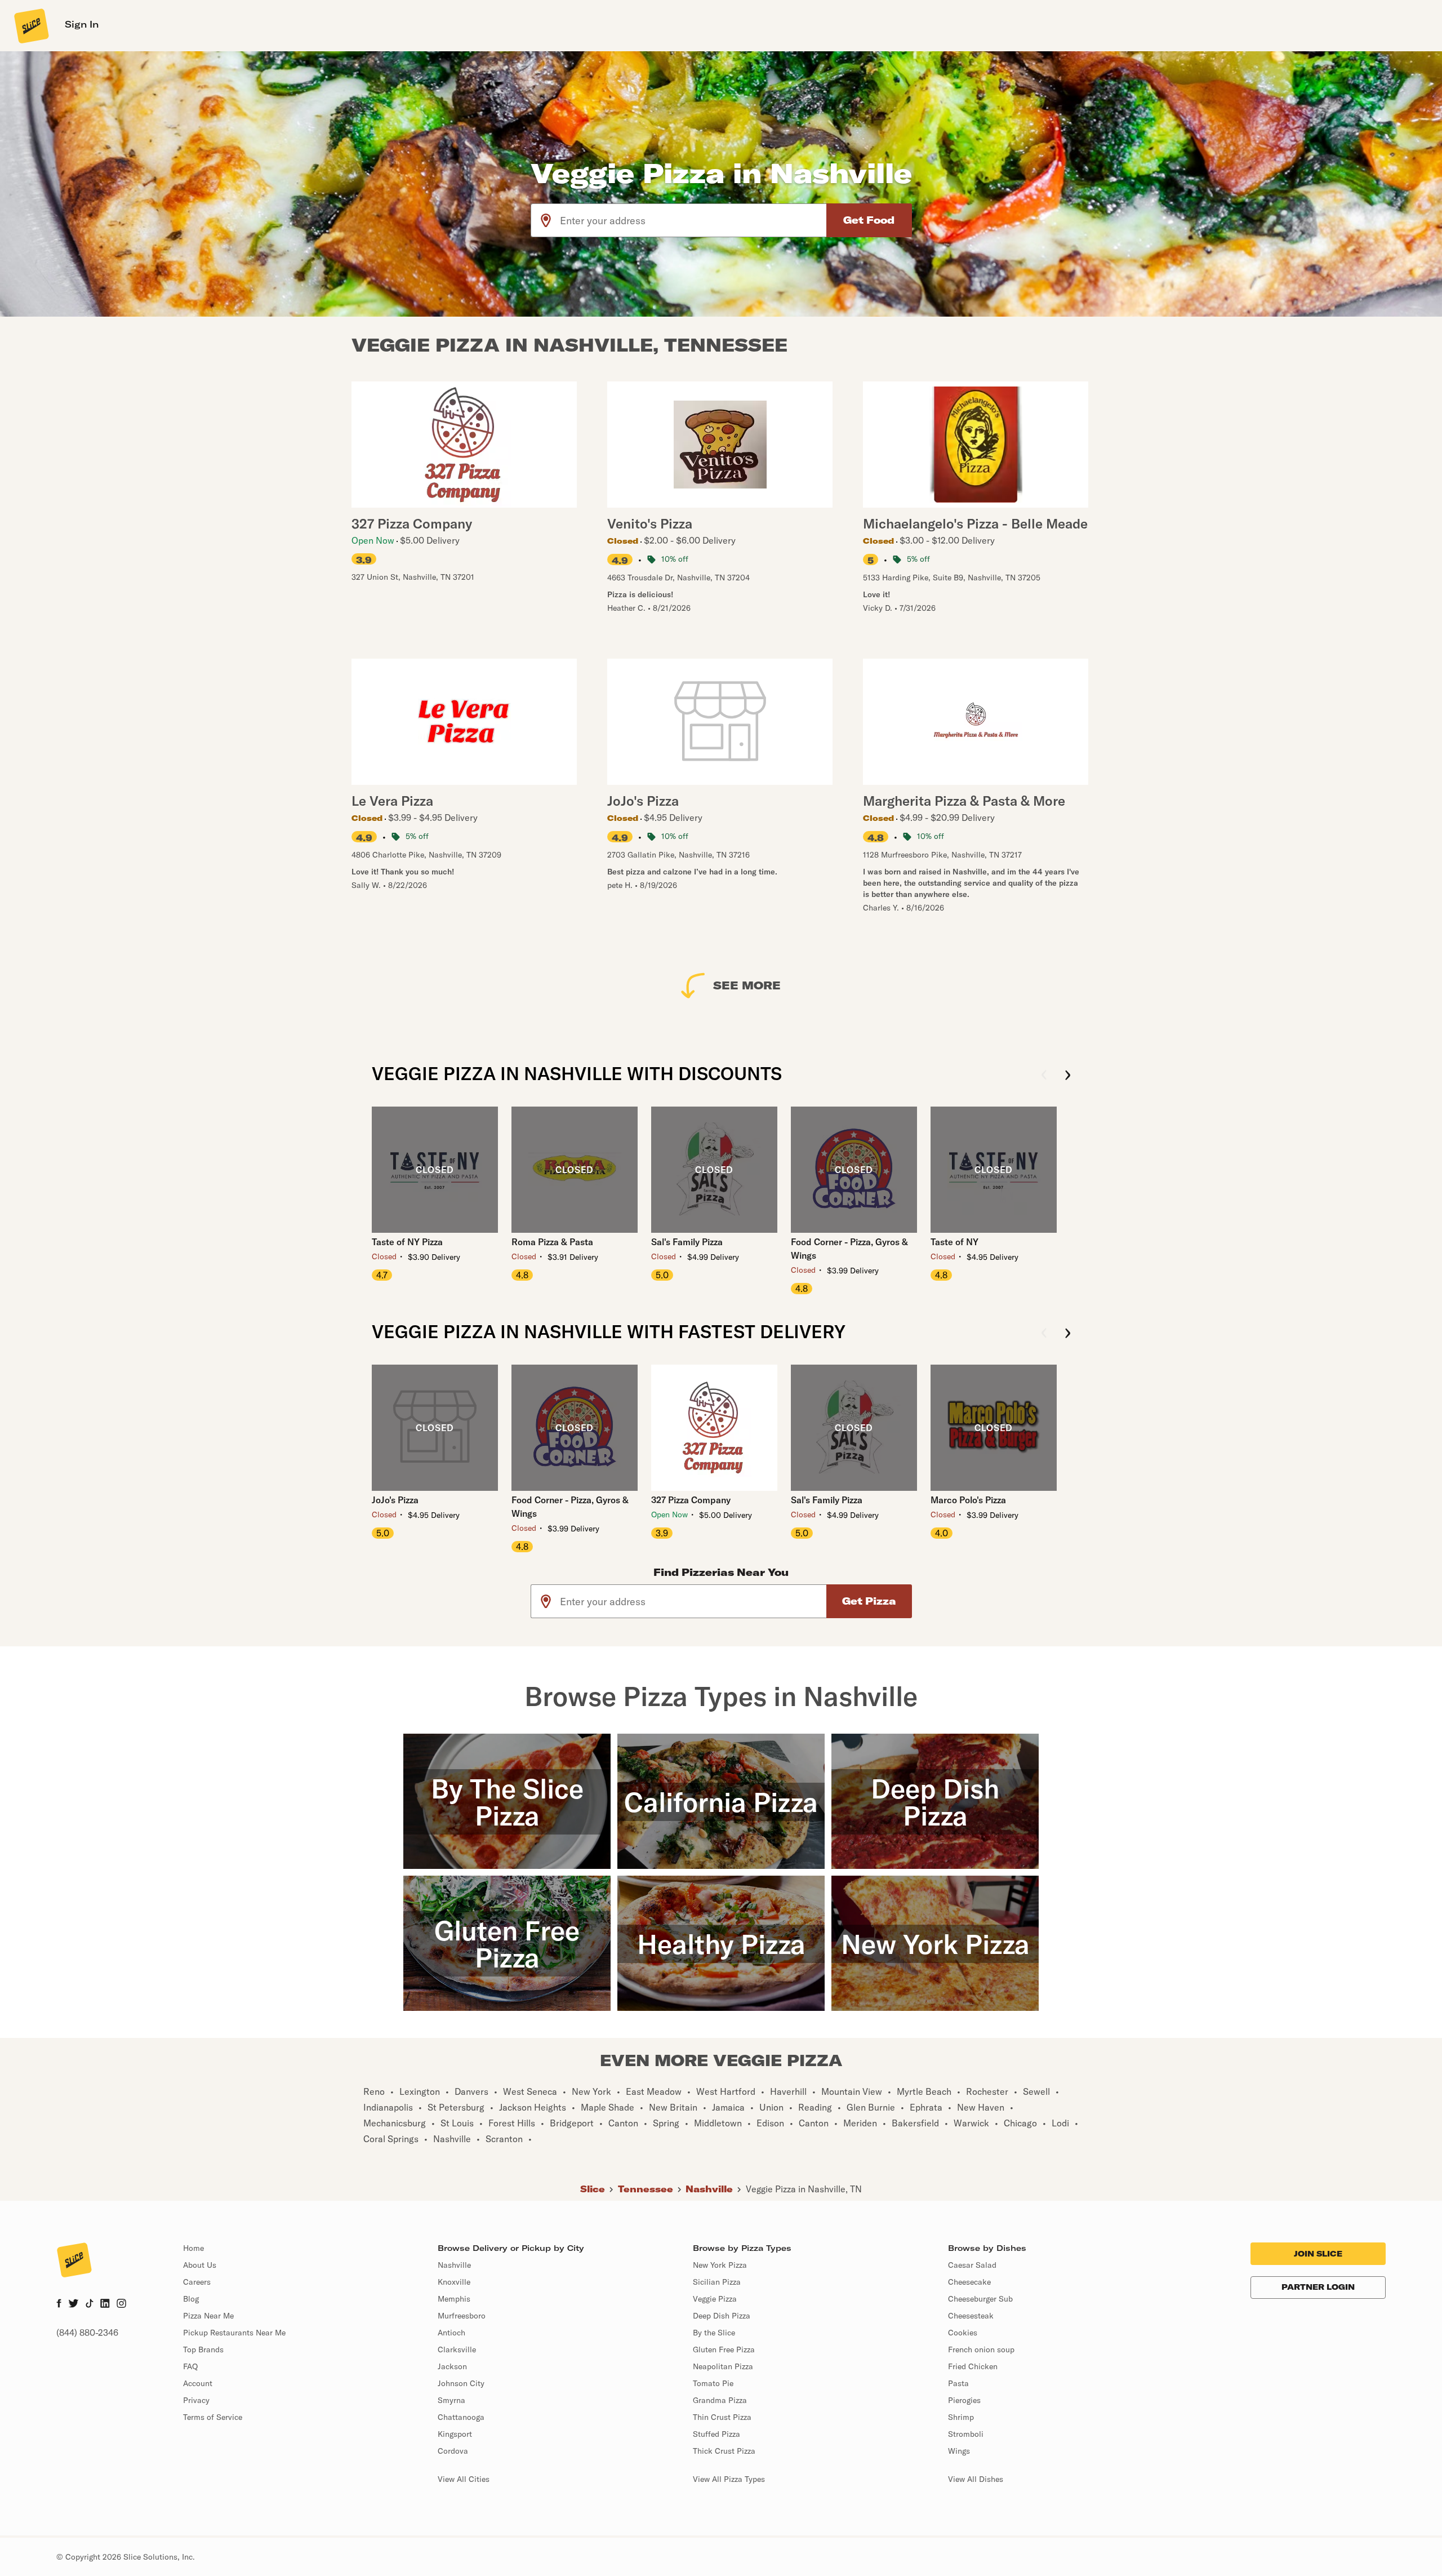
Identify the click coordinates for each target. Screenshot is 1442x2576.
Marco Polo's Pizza (968, 1500)
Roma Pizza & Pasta (552, 1242)
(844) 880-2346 (87, 2333)
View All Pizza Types (729, 2479)
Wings (959, 2451)
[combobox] (694, 220)
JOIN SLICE (1318, 2254)
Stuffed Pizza (716, 2434)
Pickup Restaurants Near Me (234, 2333)
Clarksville (457, 2350)
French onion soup (981, 2350)
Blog (191, 2299)
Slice (593, 2189)
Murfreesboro (462, 2316)
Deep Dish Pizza (722, 2316)
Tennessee (646, 2189)
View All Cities (464, 2479)
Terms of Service (213, 2417)
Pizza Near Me (208, 2316)
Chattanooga (461, 2417)
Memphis (454, 2299)
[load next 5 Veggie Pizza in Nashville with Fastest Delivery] (1068, 1334)
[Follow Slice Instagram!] (122, 2304)
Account (198, 2383)
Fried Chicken (973, 2366)
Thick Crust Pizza (724, 2451)
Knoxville (454, 2282)
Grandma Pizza (720, 2400)
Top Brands (203, 2350)
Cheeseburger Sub (980, 2299)
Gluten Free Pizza (724, 2350)
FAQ (190, 2366)
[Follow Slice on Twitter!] (74, 2304)
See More (747, 985)
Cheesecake (969, 2282)
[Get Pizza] (869, 1601)
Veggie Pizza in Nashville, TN (804, 2189)
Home (193, 2248)
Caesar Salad (972, 2265)
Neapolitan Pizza (723, 2366)
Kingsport (455, 2434)
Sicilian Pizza (717, 2282)
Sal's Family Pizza (687, 1242)
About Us (200, 2265)
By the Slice (714, 2333)
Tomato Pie (713, 2383)
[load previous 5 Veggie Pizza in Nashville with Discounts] (1044, 1076)
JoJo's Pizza (395, 1500)
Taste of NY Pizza (407, 1242)
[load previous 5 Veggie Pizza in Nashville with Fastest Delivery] (1044, 1334)
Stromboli (966, 2434)
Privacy (196, 2400)
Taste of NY (954, 1242)
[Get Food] (869, 220)
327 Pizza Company (691, 1500)
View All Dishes (976, 2479)
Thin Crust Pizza (722, 2417)
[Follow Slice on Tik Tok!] (90, 2304)
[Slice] (30, 25)
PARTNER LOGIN (1318, 2287)
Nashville (709, 2189)
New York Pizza (720, 2265)
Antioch (451, 2333)
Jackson (452, 2366)
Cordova (453, 2451)
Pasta (958, 2383)
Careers (197, 2282)
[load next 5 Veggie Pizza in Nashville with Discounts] (1068, 1076)
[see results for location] (546, 220)
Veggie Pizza (715, 2299)
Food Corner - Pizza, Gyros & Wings (849, 1249)
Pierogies (964, 2400)
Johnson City (461, 2383)
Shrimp (961, 2417)
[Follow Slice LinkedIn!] (105, 2304)
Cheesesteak (971, 2316)
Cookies (963, 2333)
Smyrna (451, 2400)
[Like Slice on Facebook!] (59, 2304)
